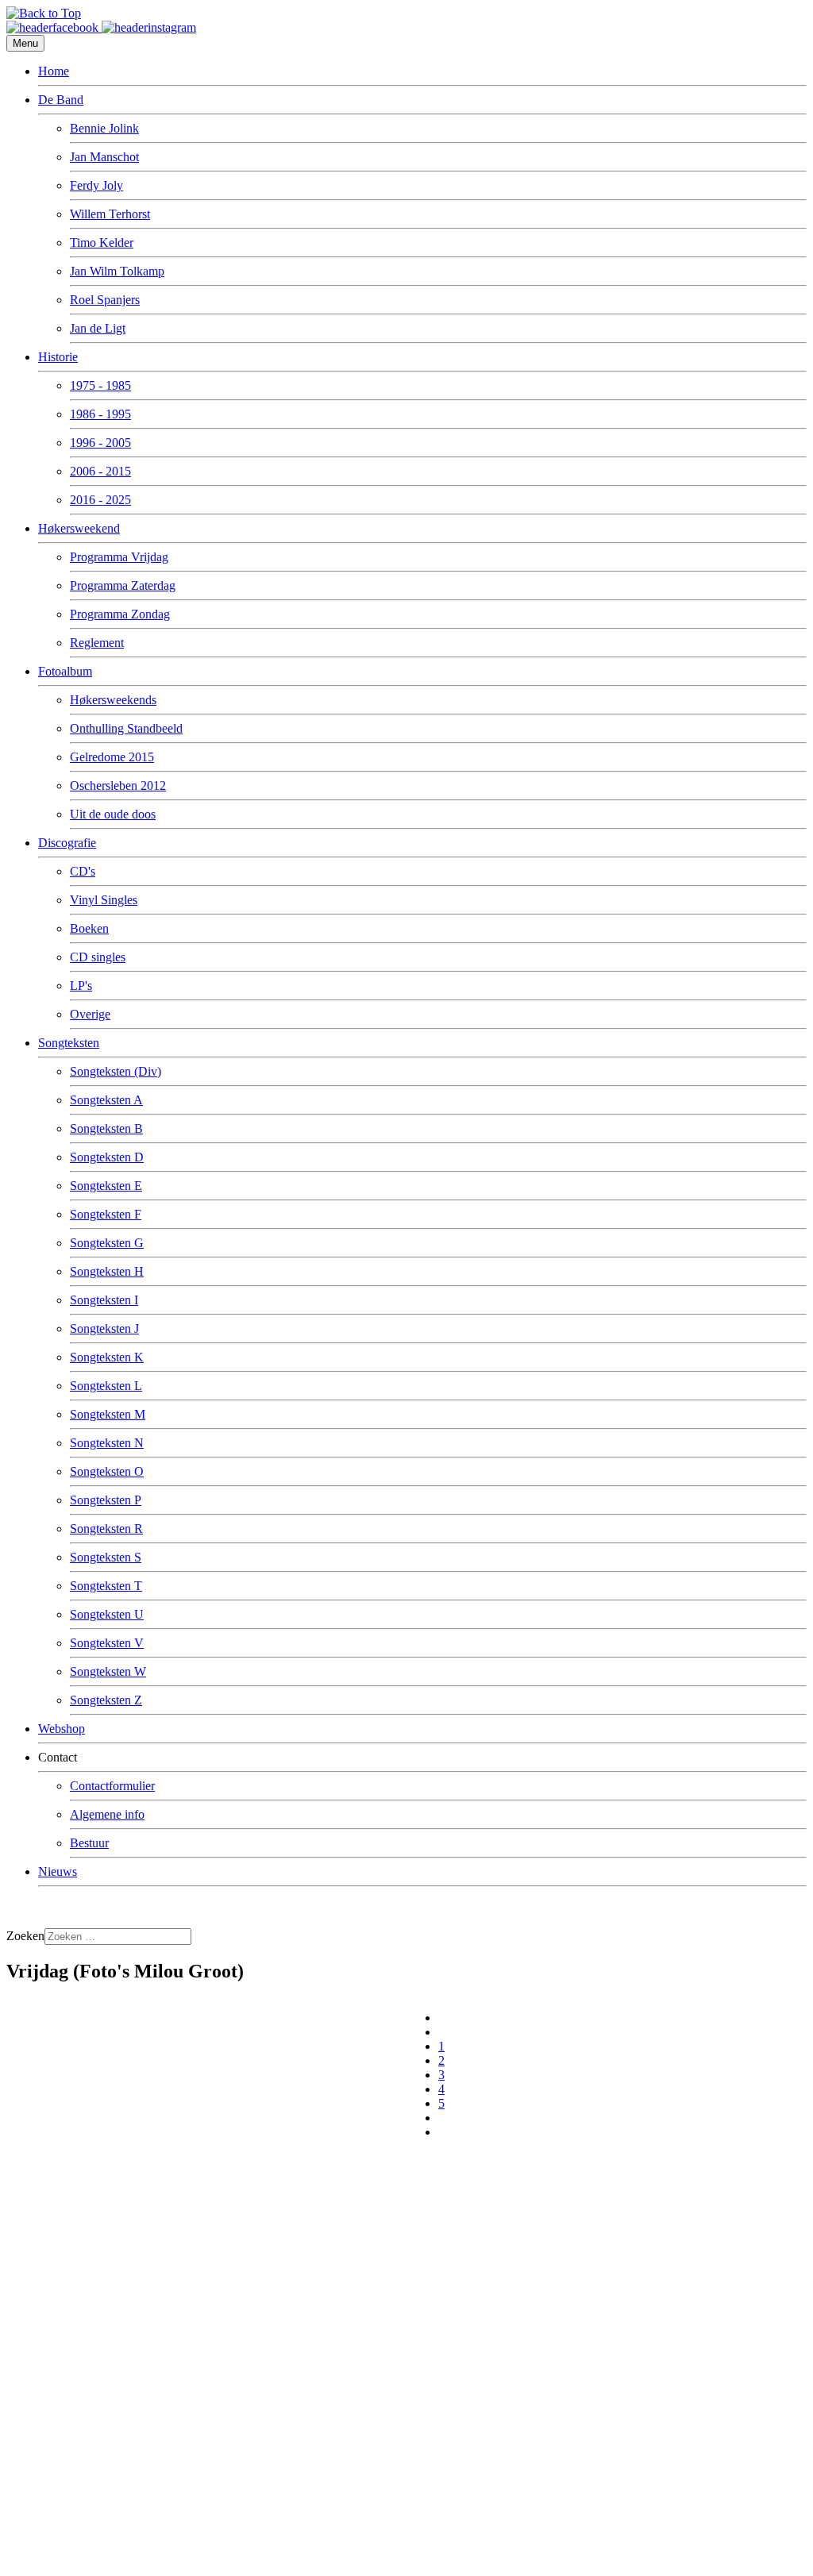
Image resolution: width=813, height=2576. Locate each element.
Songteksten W (108, 1671)
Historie (58, 357)
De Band (61, 100)
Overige (90, 1014)
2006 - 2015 (100, 471)
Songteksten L (106, 1386)
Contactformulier (112, 1786)
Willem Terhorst (110, 214)
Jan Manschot (104, 157)
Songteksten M (108, 1414)
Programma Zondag (120, 614)
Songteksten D (107, 1157)
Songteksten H (107, 1271)
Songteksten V (107, 1643)
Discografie (67, 843)
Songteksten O (107, 1471)
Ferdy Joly (96, 185)
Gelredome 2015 (112, 757)
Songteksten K (107, 1357)
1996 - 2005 (100, 443)
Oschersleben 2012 (118, 786)
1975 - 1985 (100, 385)
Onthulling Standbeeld (126, 728)
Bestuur (89, 1843)
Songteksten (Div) (116, 1071)
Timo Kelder (102, 243)
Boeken (89, 928)
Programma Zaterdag (123, 585)
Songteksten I (104, 1300)
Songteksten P (106, 1500)
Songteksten (69, 1043)
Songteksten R (106, 1529)
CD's (83, 871)
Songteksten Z (106, 1700)
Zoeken (25, 1936)
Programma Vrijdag (119, 557)
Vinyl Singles (104, 900)
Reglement (97, 643)
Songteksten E (106, 1186)
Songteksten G (107, 1243)
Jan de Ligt (98, 328)
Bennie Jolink (104, 128)
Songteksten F (106, 1214)
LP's (81, 986)
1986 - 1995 (100, 414)
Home (54, 71)
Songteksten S (106, 1557)
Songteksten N (107, 1443)
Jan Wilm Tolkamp (117, 271)
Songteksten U (107, 1614)
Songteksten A (106, 1100)
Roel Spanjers (105, 300)
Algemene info (107, 1814)
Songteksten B (106, 1128)
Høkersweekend (79, 528)
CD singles (98, 957)
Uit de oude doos (113, 814)
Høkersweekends (113, 700)
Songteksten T (106, 1586)
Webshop (62, 1729)
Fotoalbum (65, 671)
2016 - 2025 (100, 500)
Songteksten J (104, 1328)
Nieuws (58, 1871)
